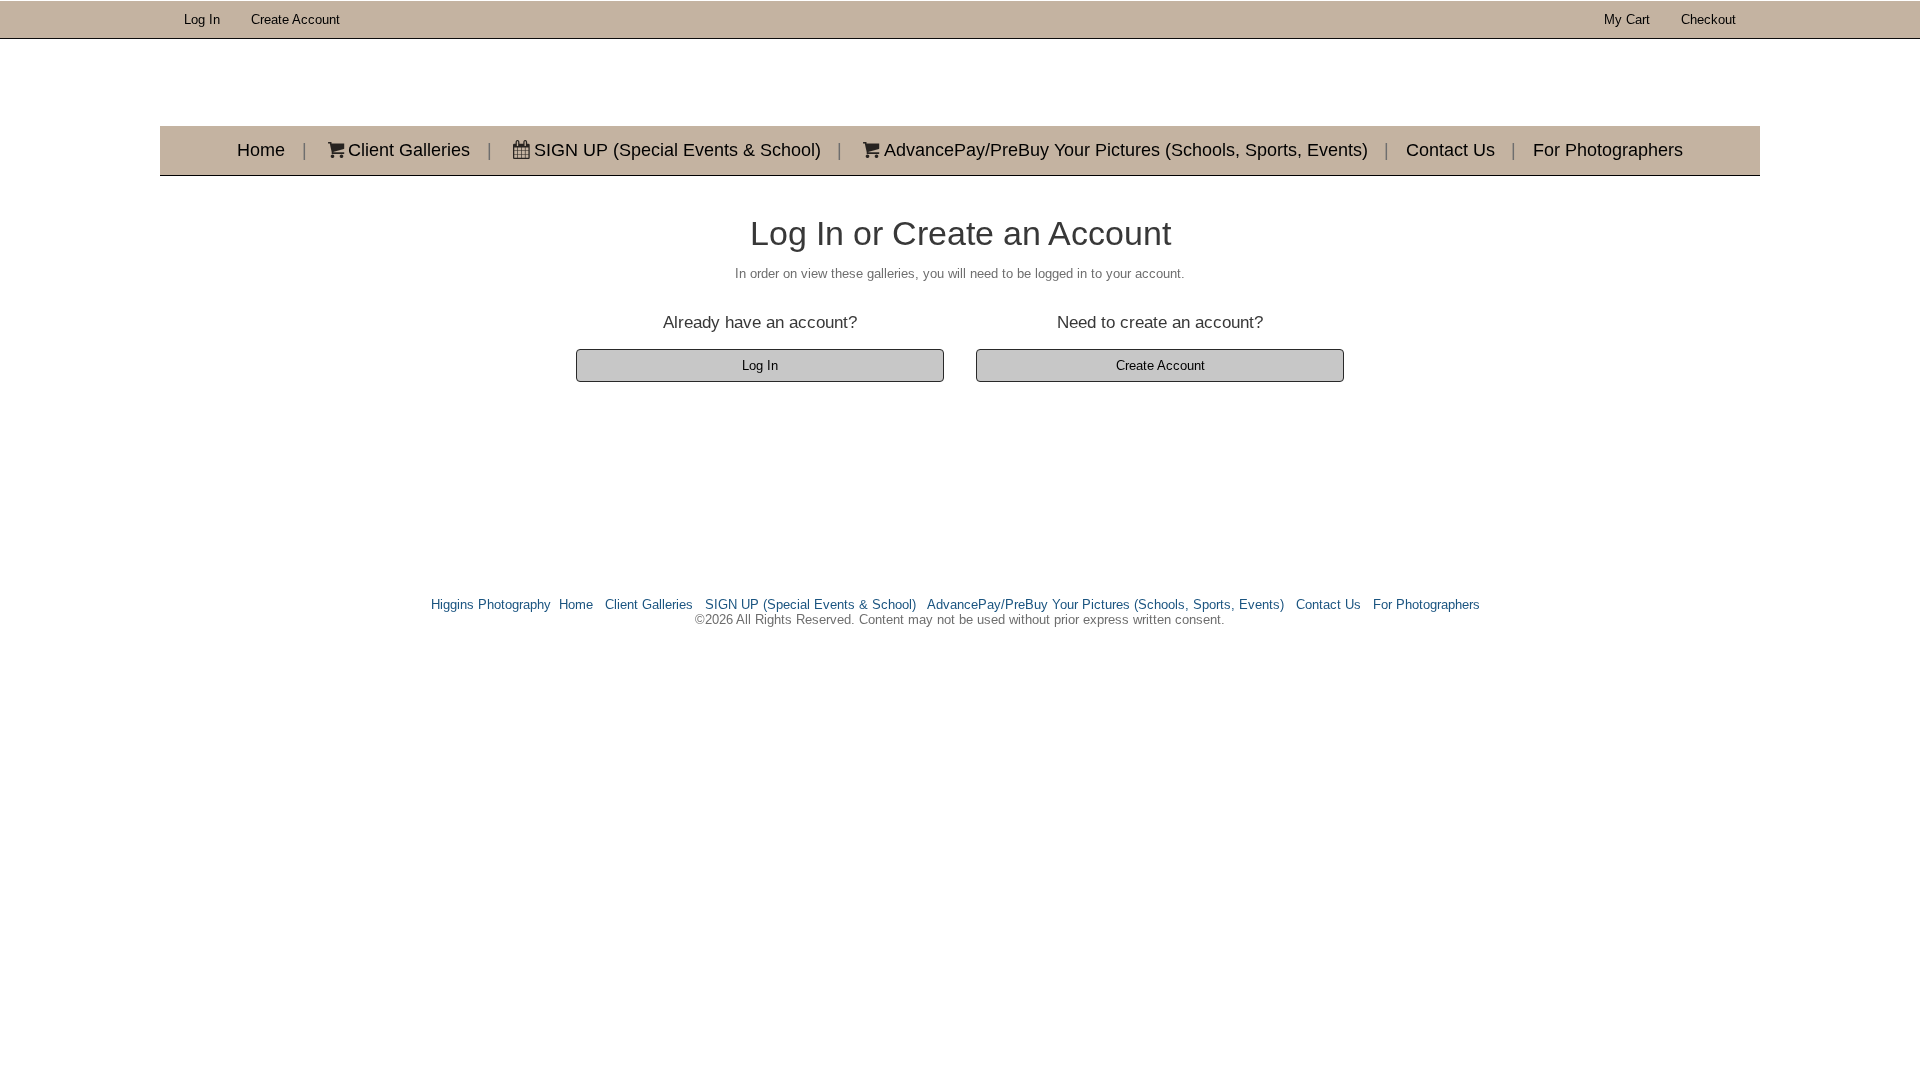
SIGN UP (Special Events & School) (677, 150)
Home (261, 150)
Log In (202, 19)
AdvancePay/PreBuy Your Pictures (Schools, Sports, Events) (1126, 150)
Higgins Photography (491, 604)
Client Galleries (409, 150)
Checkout (1708, 19)
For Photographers (1608, 150)
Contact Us (1450, 150)
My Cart (1629, 19)
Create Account (295, 19)
